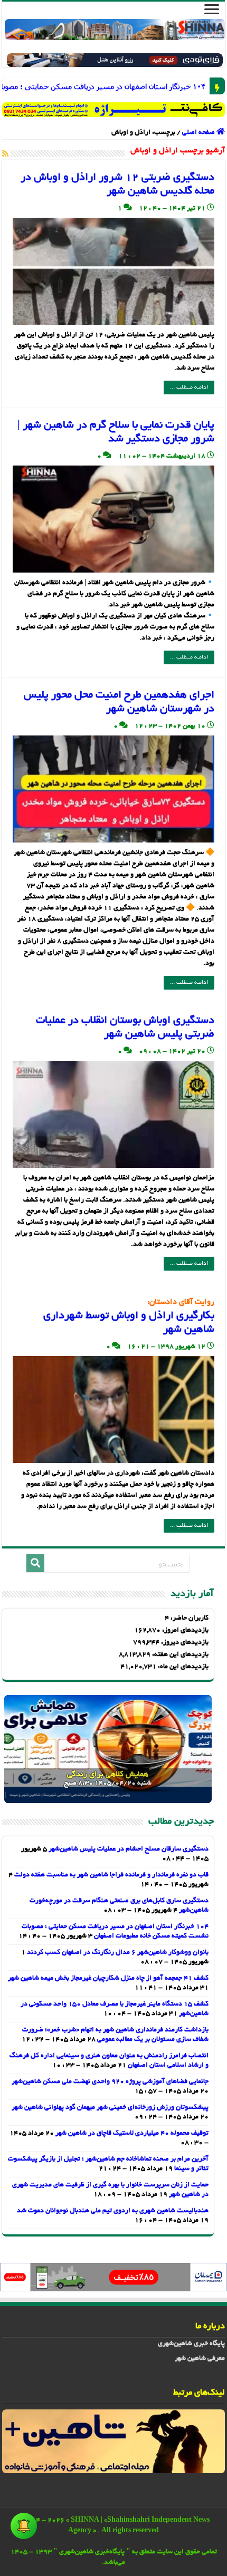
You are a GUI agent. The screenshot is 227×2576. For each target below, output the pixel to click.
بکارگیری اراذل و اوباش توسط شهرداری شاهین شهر (129, 1317)
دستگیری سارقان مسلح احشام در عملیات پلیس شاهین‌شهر (129, 1849)
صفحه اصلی (199, 133)
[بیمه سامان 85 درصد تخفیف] (113, 2278)
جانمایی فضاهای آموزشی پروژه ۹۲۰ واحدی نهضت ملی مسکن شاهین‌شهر (110, 2082)
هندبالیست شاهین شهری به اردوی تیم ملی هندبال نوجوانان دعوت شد (113, 2211)
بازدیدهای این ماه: (182, 1667)
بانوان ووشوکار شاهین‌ (197, 86)
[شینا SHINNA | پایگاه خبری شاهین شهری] (115, 30)
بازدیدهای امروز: (185, 1631)
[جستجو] (35, 1563)
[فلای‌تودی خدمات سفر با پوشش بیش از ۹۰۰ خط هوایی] (115, 62)
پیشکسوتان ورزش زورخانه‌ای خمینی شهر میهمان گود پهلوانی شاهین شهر (110, 2108)
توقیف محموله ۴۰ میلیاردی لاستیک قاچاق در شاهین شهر (132, 2134)
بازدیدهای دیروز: (184, 1643)
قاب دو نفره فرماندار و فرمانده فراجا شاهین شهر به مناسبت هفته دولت (111, 1875)
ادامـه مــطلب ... (189, 388)
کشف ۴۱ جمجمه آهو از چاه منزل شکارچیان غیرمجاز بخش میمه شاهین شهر (108, 1979)
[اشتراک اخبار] (5, 154)
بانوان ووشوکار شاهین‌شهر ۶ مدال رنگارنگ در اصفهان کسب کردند (118, 1953)
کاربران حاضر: (189, 1619)
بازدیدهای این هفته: (179, 1655)
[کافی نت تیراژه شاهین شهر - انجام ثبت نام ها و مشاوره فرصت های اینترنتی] (113, 110)
